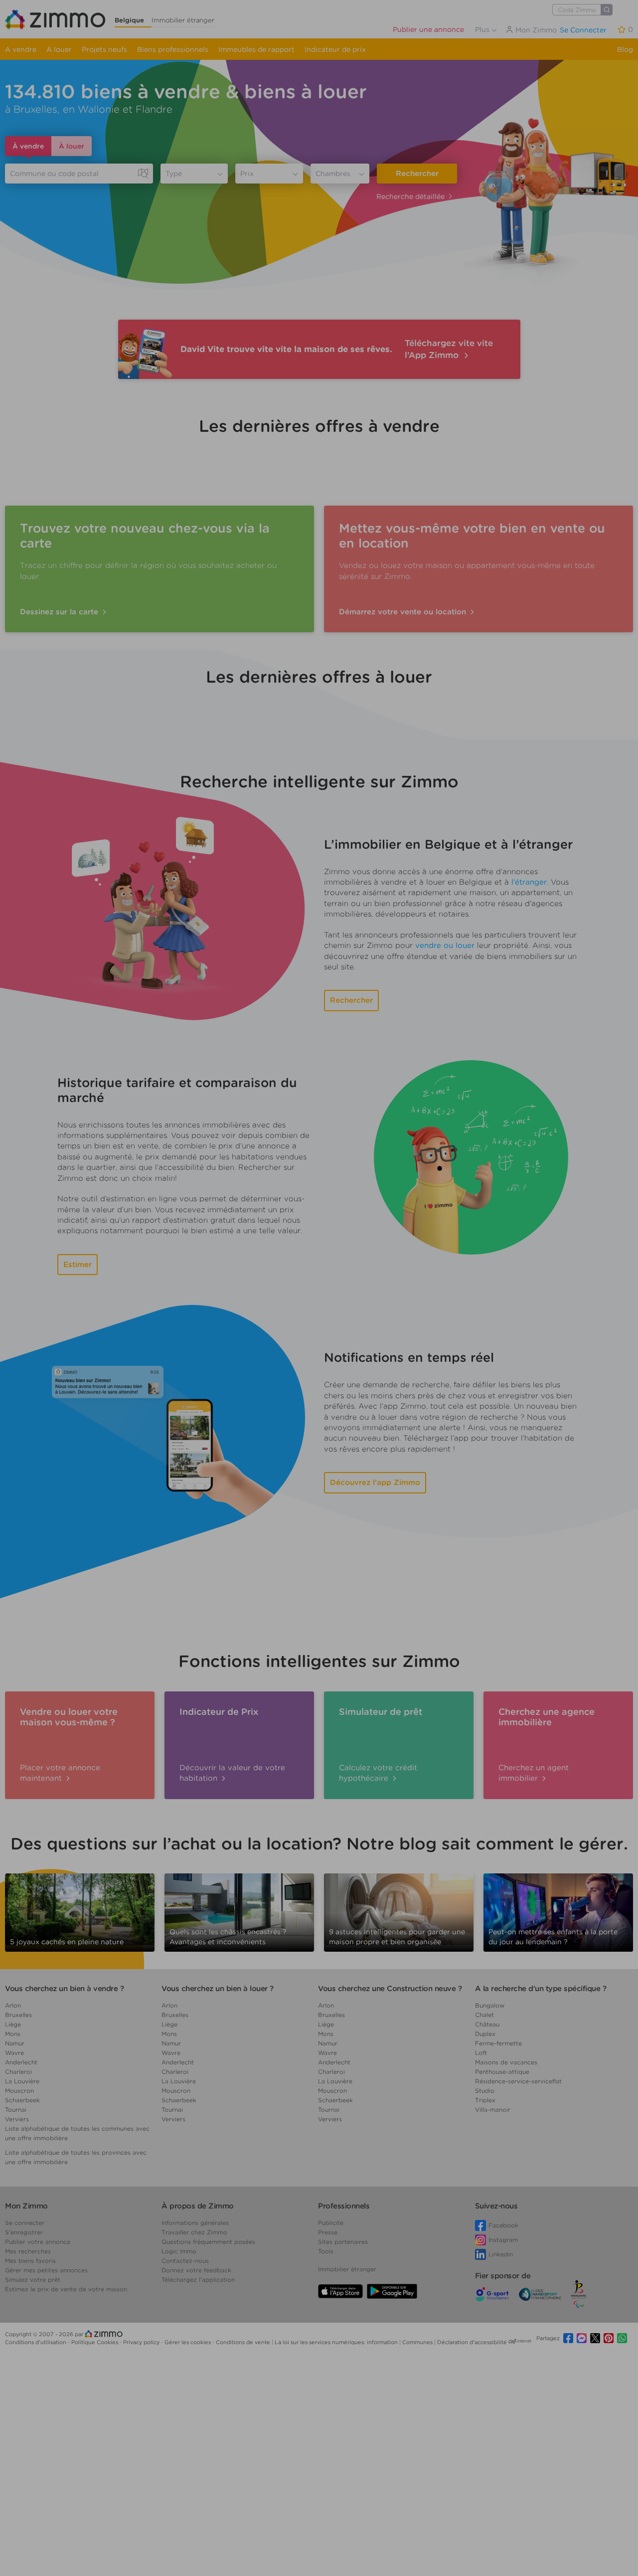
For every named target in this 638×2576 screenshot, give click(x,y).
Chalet (484, 2015)
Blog (625, 49)
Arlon (13, 2005)
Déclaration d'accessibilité (472, 2342)
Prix (247, 174)
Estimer (78, 1265)
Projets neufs (104, 49)
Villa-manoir (493, 2110)
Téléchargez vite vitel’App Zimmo (449, 349)
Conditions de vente (244, 2342)
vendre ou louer (445, 945)
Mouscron (19, 2091)
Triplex (485, 2100)
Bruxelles (18, 2015)
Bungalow (490, 2005)
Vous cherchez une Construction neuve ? (390, 1989)
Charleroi (18, 2072)
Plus (483, 29)
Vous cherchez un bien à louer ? (218, 1989)
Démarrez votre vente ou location (404, 612)
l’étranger (529, 882)
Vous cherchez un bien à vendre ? (64, 1989)
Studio (485, 2091)
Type (174, 174)
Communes (418, 2342)
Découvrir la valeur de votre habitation (232, 1773)
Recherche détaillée (410, 196)
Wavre (14, 2053)
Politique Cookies (95, 2342)
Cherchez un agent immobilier (534, 1773)
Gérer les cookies (188, 2342)
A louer (59, 49)
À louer (72, 146)
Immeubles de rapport (256, 49)
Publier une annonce (428, 29)
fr (625, 10)
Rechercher (417, 174)
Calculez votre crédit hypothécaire (378, 1773)
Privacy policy (142, 2342)
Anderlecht (21, 2062)
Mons (13, 2034)
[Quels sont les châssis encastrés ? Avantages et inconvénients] (239, 1912)
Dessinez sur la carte (60, 612)
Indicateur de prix (335, 49)
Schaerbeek (22, 2100)
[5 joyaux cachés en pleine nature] (80, 1909)
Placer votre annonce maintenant (60, 1773)
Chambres (333, 174)
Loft (481, 2053)
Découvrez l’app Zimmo (375, 1482)
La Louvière (22, 2081)
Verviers (17, 2119)
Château (487, 2024)
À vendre (28, 146)
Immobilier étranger (183, 20)
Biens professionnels (173, 49)
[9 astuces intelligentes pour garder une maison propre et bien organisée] (399, 1909)
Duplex (485, 2034)
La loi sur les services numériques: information (337, 2342)
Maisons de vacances (506, 2062)
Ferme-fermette (498, 2043)
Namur (15, 2043)
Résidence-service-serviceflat (518, 2081)
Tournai (16, 2110)
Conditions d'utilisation (36, 2342)
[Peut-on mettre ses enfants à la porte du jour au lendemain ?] (558, 1912)
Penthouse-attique (502, 2072)
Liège (13, 2024)
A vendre (21, 49)
